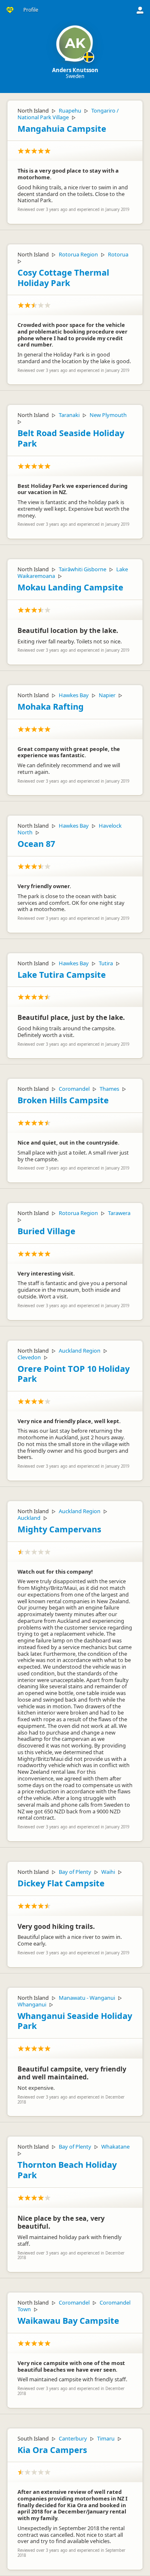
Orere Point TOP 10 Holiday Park (74, 1374)
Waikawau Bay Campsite (68, 2321)
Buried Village (46, 1231)
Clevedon (29, 1357)
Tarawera (119, 1213)
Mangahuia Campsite (62, 129)
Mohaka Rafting (51, 707)
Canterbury (73, 2438)
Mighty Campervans (59, 1529)
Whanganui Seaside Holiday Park (75, 2021)
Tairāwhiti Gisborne (82, 569)
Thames (109, 1089)
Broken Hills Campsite (63, 1100)
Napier (107, 695)
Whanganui (32, 2004)
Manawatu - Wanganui (87, 1998)
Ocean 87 (36, 844)
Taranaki (69, 415)
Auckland (29, 1518)
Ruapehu (70, 110)
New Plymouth (108, 415)
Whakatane (115, 2147)
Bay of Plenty (75, 1872)
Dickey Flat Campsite (61, 1883)
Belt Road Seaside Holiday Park (71, 438)
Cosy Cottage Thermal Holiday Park (63, 278)
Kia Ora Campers (52, 2450)
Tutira (106, 963)
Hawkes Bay (74, 695)
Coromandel (74, 1089)
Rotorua (118, 254)
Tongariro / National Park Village (68, 114)
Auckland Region (80, 1351)
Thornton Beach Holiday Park (67, 2170)
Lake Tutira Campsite (62, 975)
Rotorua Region (78, 254)
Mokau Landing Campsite (70, 587)
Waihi (108, 1872)
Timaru (106, 2438)
